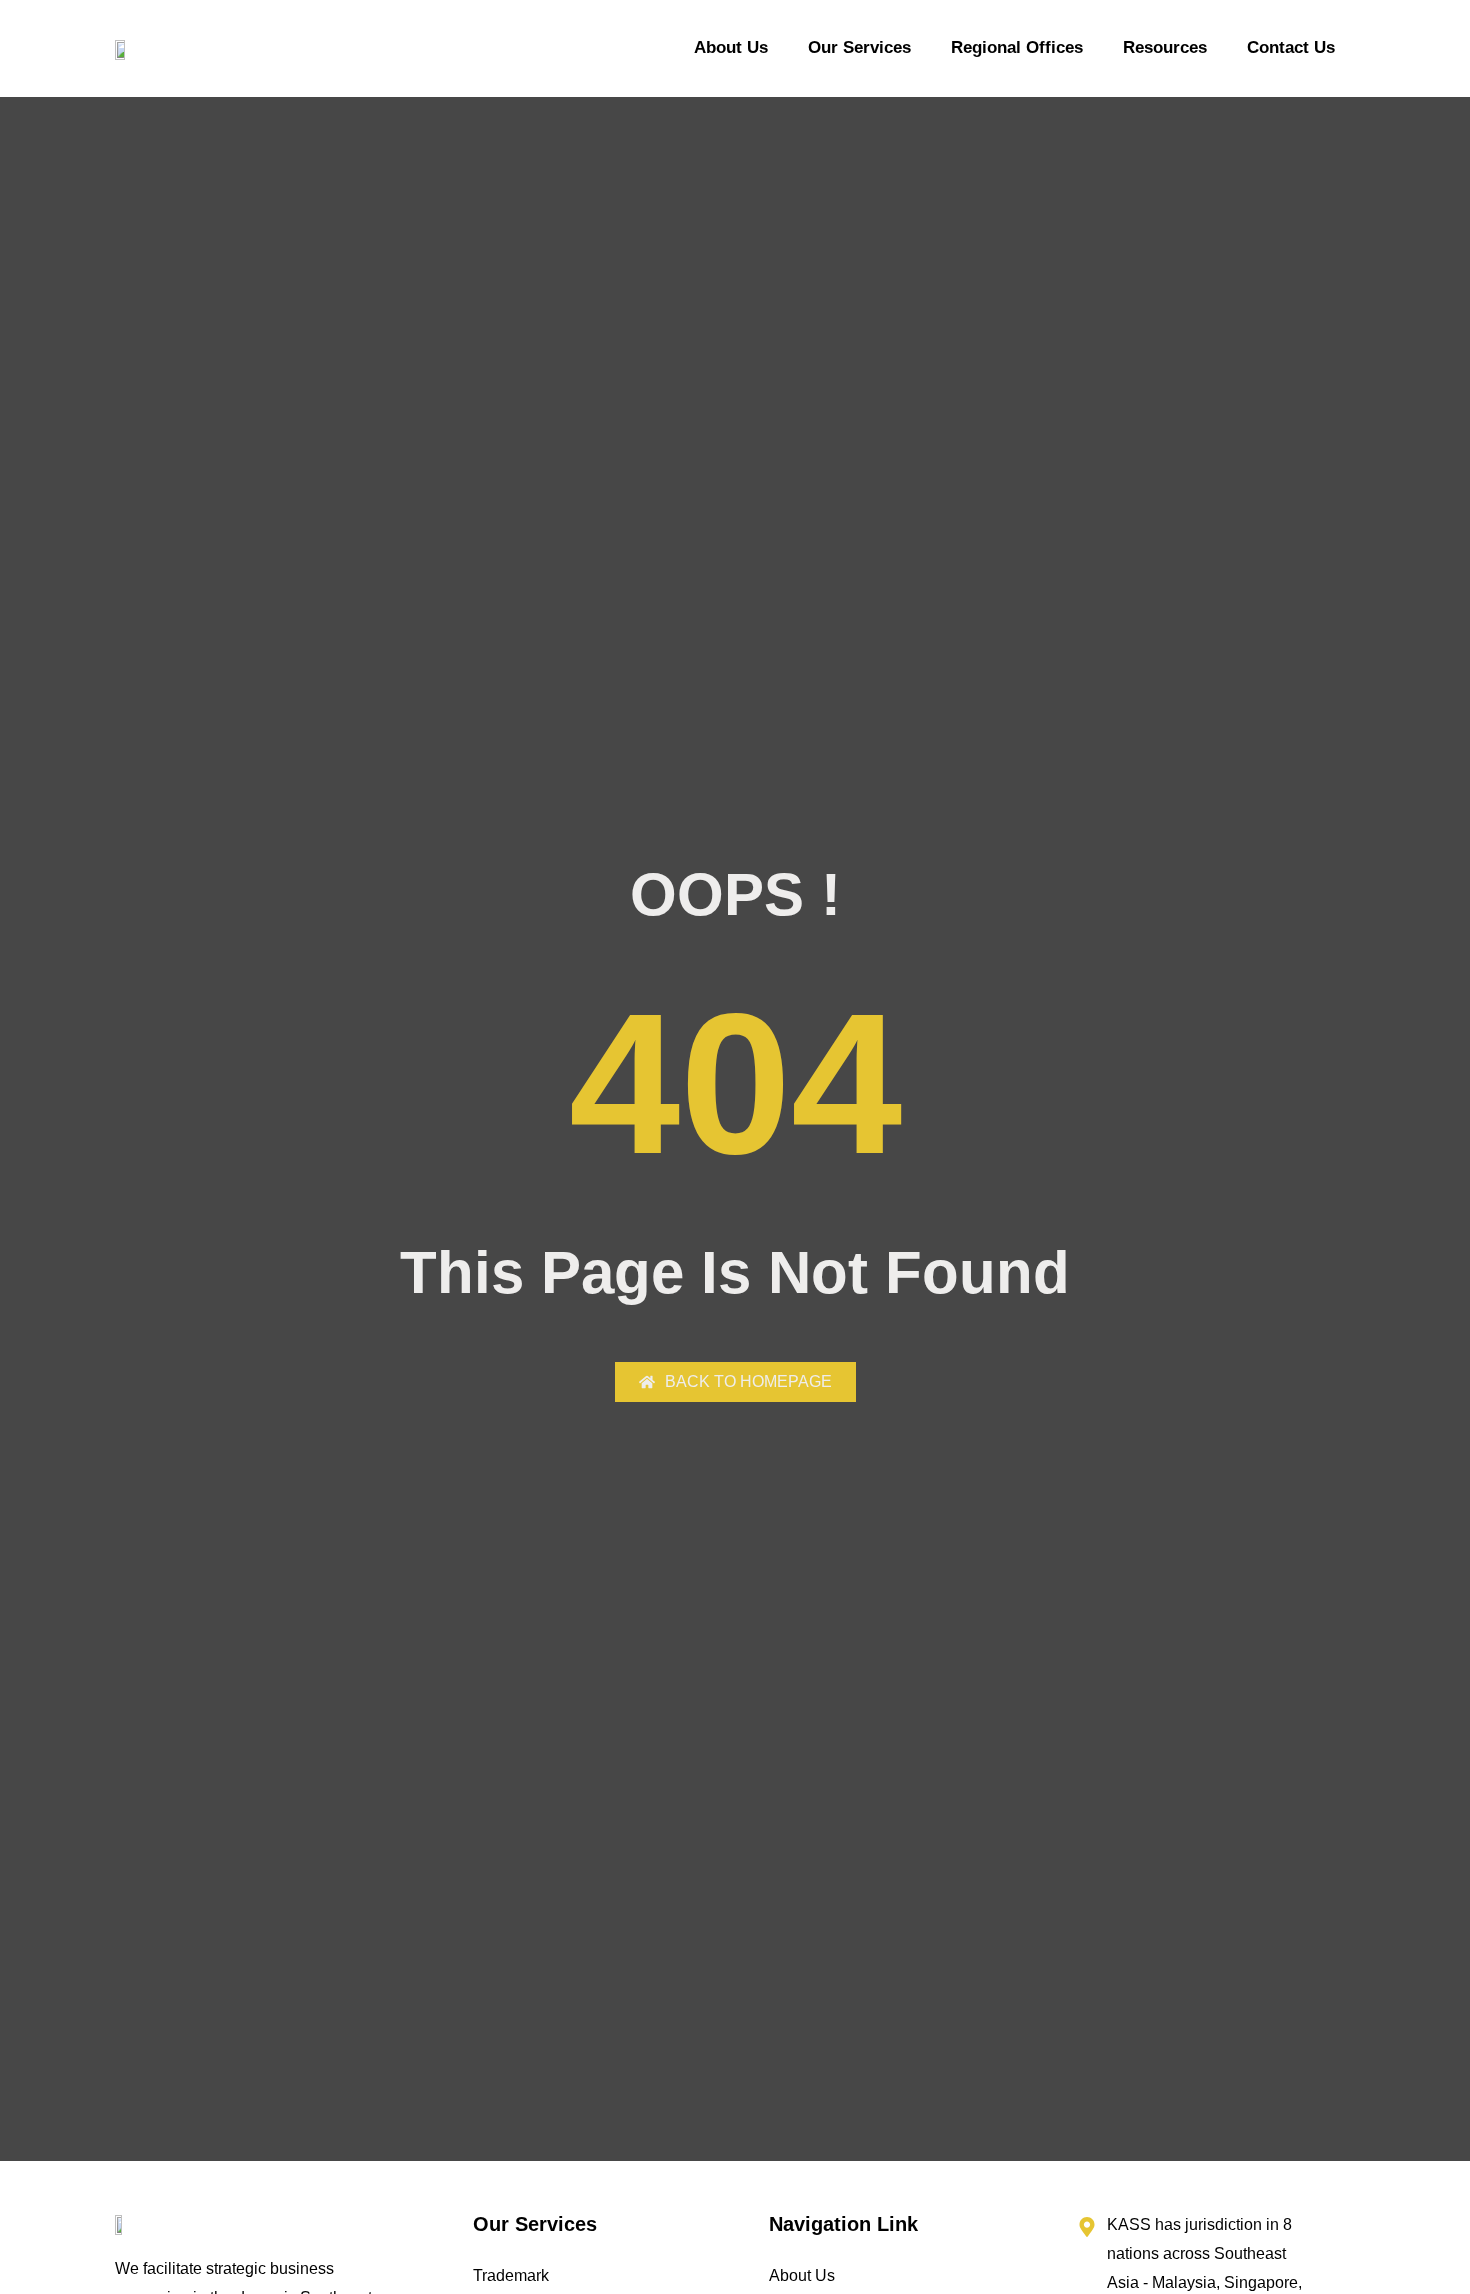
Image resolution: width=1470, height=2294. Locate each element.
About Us (731, 47)
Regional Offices (1017, 47)
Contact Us (1291, 47)
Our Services (859, 47)
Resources (1165, 47)
